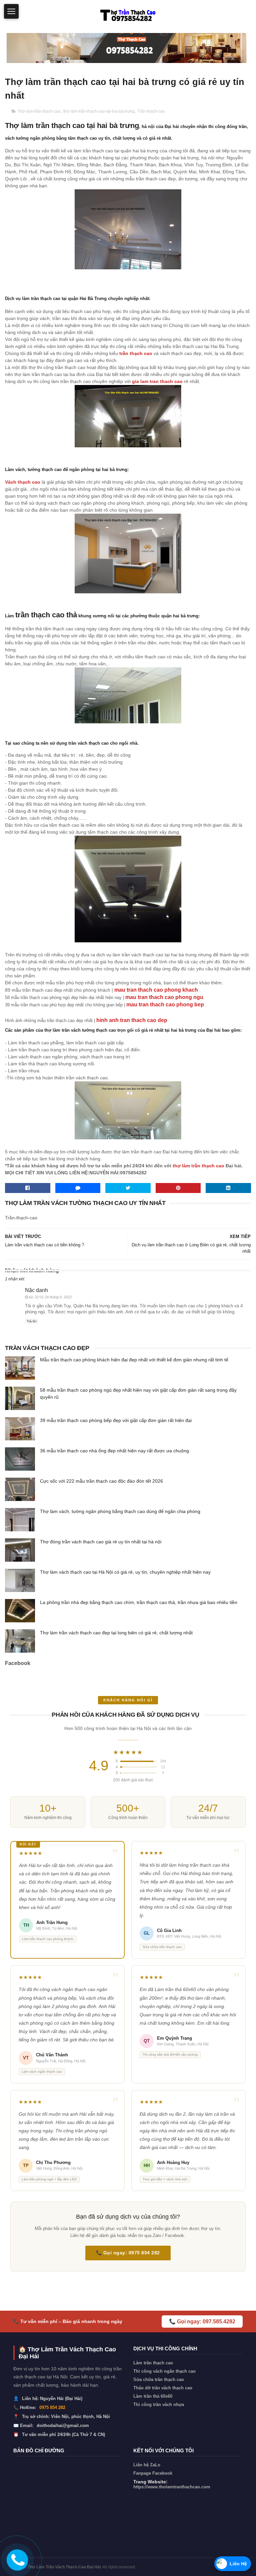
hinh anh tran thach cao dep (132, 1020)
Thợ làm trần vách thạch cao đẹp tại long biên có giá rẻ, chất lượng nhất (116, 1633)
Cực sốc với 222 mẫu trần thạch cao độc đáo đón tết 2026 (101, 1481)
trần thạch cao (136, 353)
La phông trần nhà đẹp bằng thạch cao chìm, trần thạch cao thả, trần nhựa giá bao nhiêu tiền (139, 1602)
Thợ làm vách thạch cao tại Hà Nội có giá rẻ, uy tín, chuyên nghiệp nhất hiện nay (125, 1572)
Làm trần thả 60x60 (153, 2396)
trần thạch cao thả (46, 615)
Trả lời (31, 1321)
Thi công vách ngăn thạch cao (164, 2371)
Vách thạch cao (23, 482)
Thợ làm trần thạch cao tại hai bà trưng (72, 125)
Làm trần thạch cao (153, 2363)
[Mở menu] (11, 11)
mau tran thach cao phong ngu (164, 997)
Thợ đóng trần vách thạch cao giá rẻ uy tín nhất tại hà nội (101, 1542)
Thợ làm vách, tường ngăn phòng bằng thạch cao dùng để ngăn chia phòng (120, 1511)
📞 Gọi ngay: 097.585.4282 (202, 2321)
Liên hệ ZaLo (147, 2465)
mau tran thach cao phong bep (165, 1004)
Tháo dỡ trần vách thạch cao (163, 2388)
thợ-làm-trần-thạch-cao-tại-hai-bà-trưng (99, 111)
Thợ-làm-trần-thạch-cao (39, 111)
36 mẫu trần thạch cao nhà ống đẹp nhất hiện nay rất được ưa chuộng (114, 1451)
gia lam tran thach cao (157, 381)
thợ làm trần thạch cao (198, 1166)
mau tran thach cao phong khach (156, 990)
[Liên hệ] (16, 2565)
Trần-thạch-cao (151, 111)
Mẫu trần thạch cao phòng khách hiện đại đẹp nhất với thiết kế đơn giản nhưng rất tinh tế (134, 1360)
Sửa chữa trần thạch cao (159, 2379)
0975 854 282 (52, 2407)
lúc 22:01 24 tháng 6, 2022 (50, 1297)
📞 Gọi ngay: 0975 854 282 (128, 2253)
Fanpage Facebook (153, 2473)
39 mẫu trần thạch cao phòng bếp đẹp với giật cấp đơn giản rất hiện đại (116, 1420)
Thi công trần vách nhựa (159, 2404)
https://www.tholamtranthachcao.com (172, 2487)
